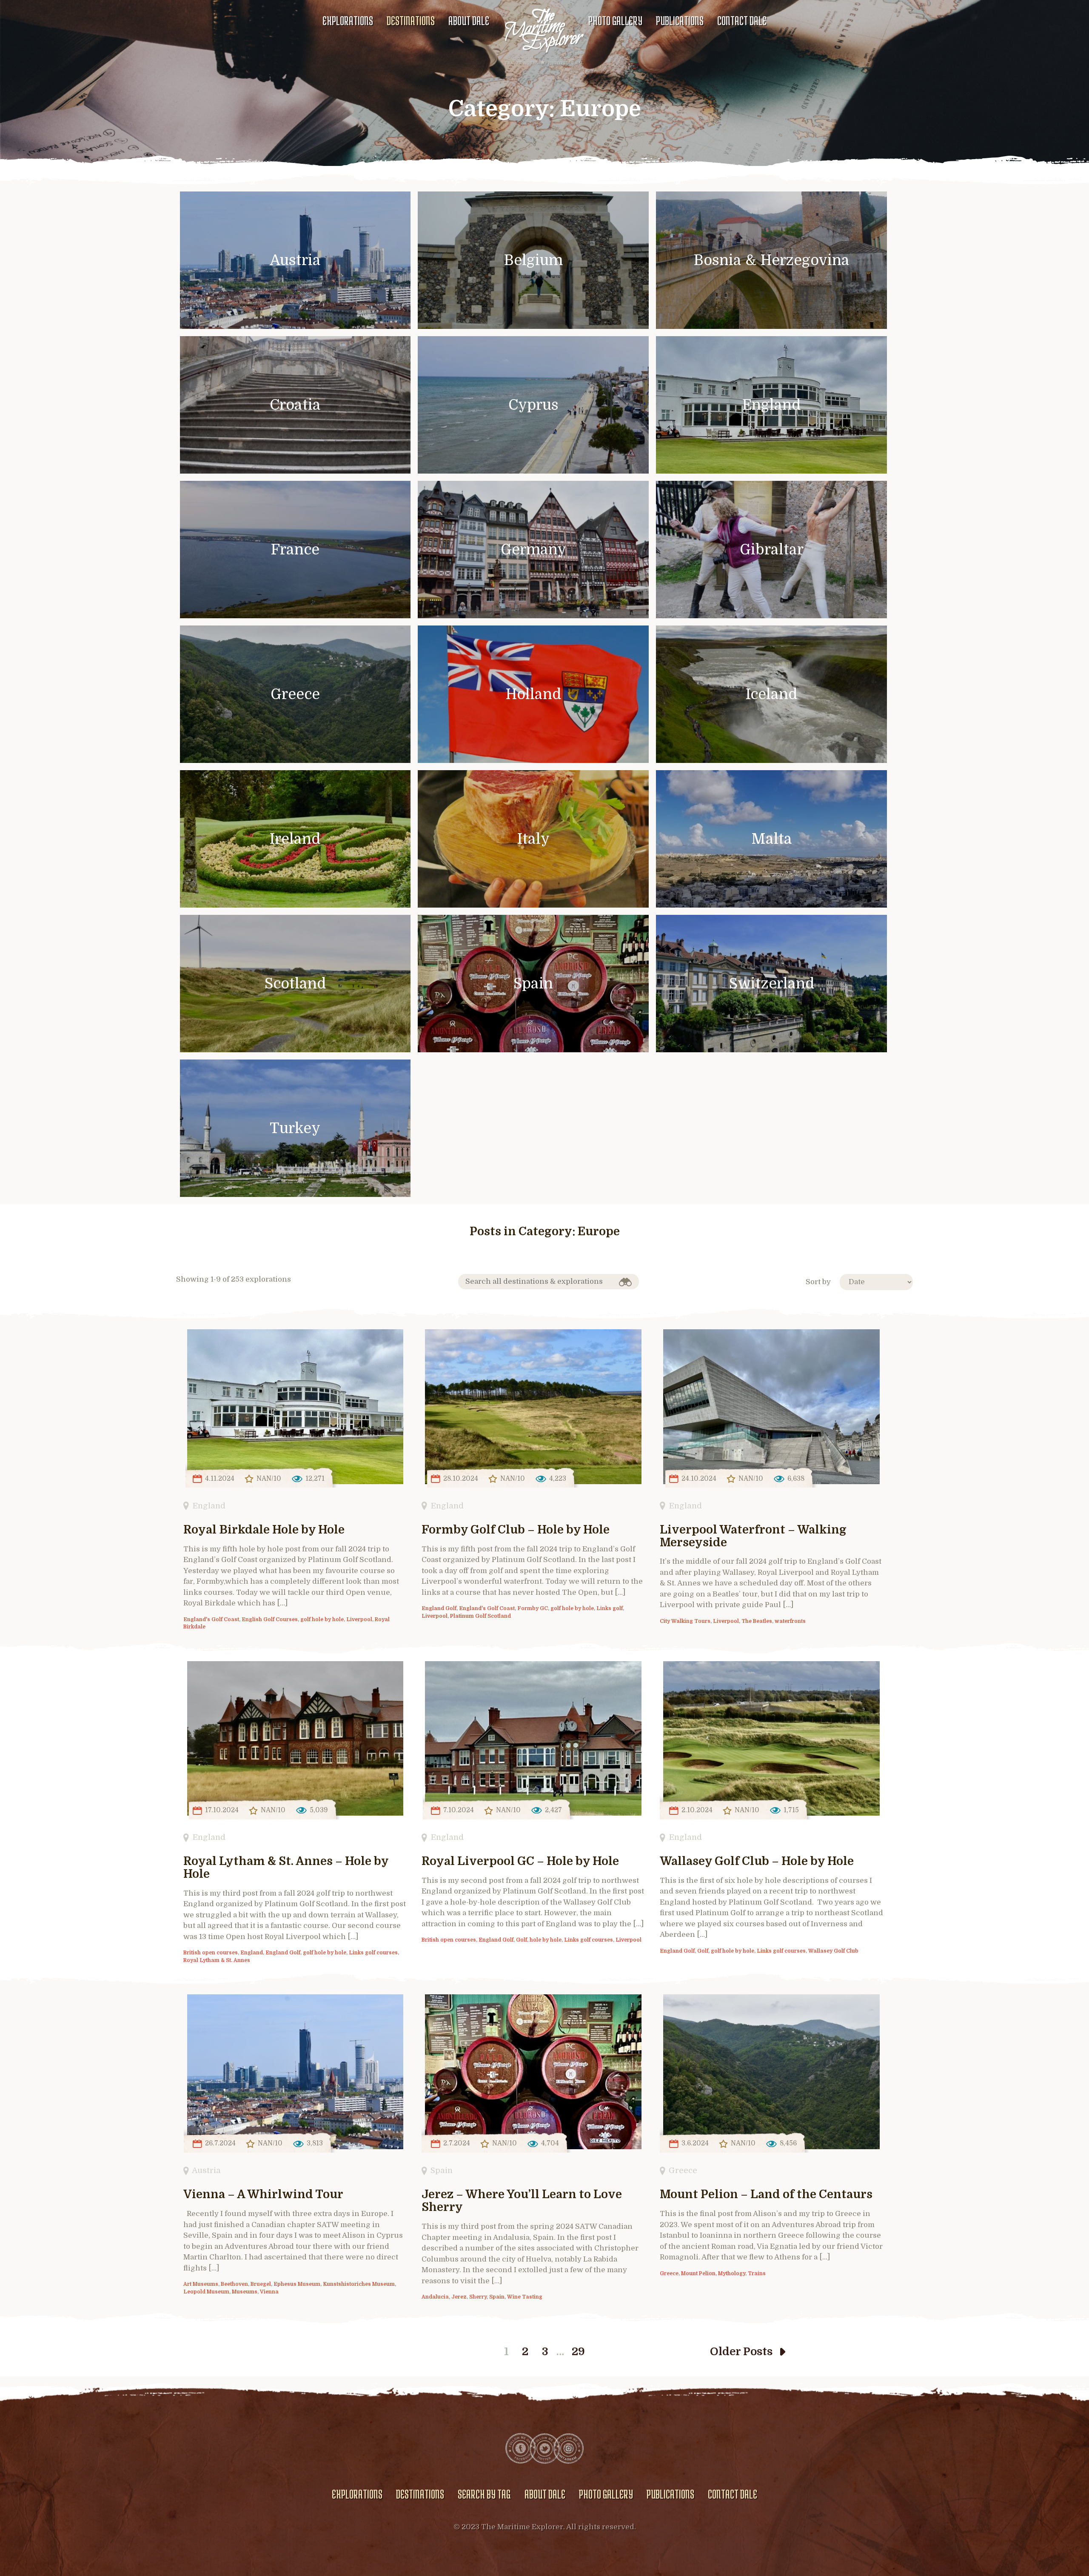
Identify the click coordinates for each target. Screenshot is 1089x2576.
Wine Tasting (525, 2297)
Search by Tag (484, 2494)
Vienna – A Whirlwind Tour (263, 2195)
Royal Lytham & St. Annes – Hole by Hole (286, 1868)
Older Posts (741, 2352)
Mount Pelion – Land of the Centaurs (766, 2195)
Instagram (568, 2448)
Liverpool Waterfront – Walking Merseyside (753, 1536)
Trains (757, 2273)
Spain (442, 2170)
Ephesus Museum (297, 2284)
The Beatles (757, 1621)
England (209, 1506)
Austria (206, 2170)
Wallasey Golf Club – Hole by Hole (757, 1861)
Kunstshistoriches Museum (359, 2284)
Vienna (269, 2292)
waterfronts (790, 1621)
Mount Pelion (698, 2273)
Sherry (478, 2297)
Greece (683, 2170)
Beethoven (234, 2284)
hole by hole (546, 1940)
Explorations (348, 20)
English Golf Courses (270, 1619)
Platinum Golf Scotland (480, 1616)
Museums (245, 2292)
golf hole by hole (322, 1619)
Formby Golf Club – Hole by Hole (516, 1530)
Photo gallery (615, 20)
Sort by (818, 1282)
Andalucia (435, 2297)
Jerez (459, 2297)
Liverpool (359, 1619)
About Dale (469, 20)
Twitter (544, 2448)
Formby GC (533, 1608)
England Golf (439, 1608)
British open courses (211, 1953)
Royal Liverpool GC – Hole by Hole (520, 1861)
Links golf (610, 1608)
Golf (522, 1940)
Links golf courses (373, 1953)
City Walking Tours (685, 1621)
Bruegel (261, 2284)
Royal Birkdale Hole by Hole (264, 1530)
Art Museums (201, 2284)
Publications (680, 20)
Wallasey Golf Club (833, 1951)
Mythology (732, 2273)
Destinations (411, 20)
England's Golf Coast (211, 1619)
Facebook (521, 2448)
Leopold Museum (206, 2292)
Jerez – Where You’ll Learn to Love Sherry (522, 2201)
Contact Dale (742, 20)
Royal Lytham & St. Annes (217, 1960)
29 (578, 2352)
